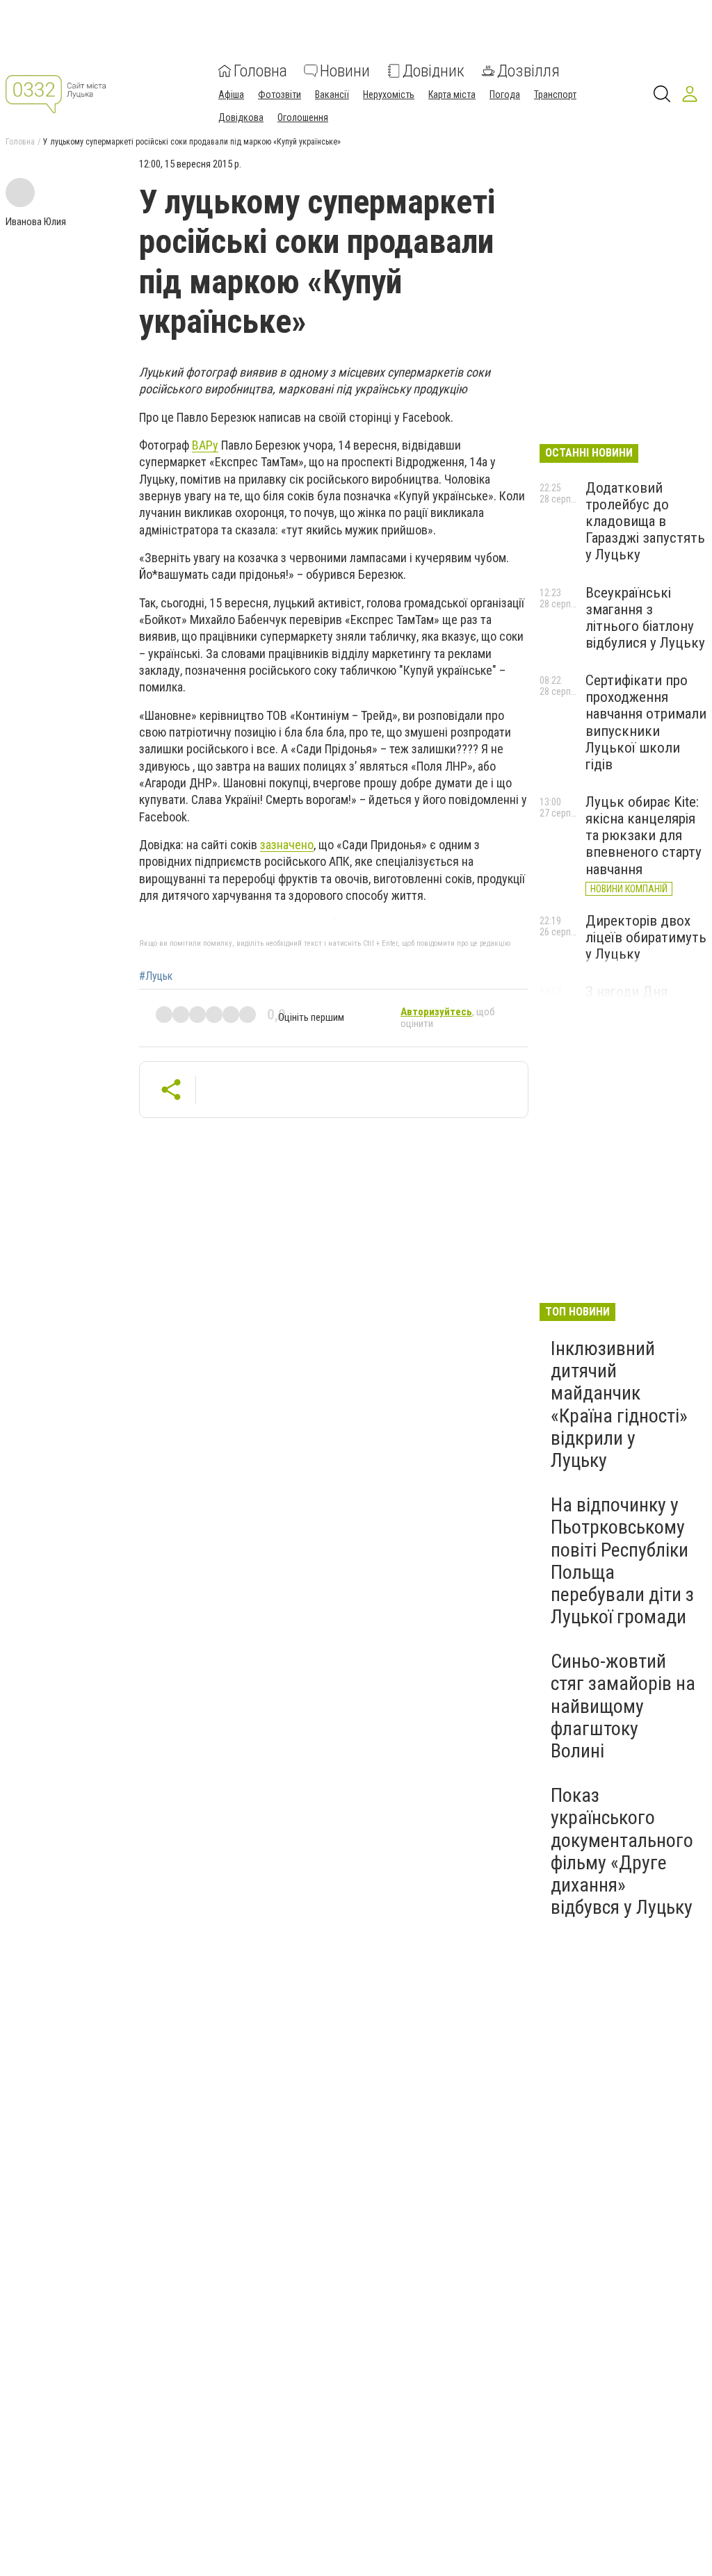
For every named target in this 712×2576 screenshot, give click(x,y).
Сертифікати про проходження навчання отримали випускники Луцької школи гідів (646, 722)
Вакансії (332, 95)
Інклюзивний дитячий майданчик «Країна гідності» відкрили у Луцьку (619, 1404)
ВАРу (205, 445)
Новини (345, 71)
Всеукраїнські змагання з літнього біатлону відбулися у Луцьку (645, 618)
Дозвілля (528, 71)
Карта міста (452, 95)
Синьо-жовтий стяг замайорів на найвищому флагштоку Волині (623, 1706)
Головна (260, 71)
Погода (505, 95)
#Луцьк (156, 976)
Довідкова (241, 117)
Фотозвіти (280, 95)
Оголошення (303, 117)
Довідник (434, 71)
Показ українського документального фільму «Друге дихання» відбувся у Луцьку (622, 1851)
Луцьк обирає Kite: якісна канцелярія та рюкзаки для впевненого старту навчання (644, 836)
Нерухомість (389, 95)
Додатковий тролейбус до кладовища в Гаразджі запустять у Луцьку (645, 522)
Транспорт (555, 95)
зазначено (287, 845)
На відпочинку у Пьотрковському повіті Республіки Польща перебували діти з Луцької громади (622, 1561)
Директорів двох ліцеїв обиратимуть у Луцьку (646, 937)
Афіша (231, 95)
